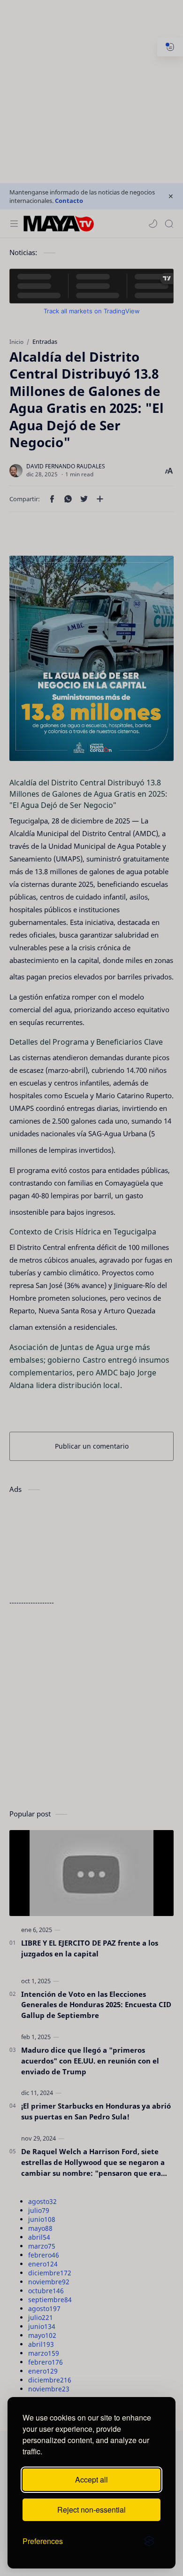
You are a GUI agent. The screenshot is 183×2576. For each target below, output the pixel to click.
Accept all (91, 2479)
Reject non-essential (91, 2510)
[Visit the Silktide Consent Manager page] (149, 2541)
